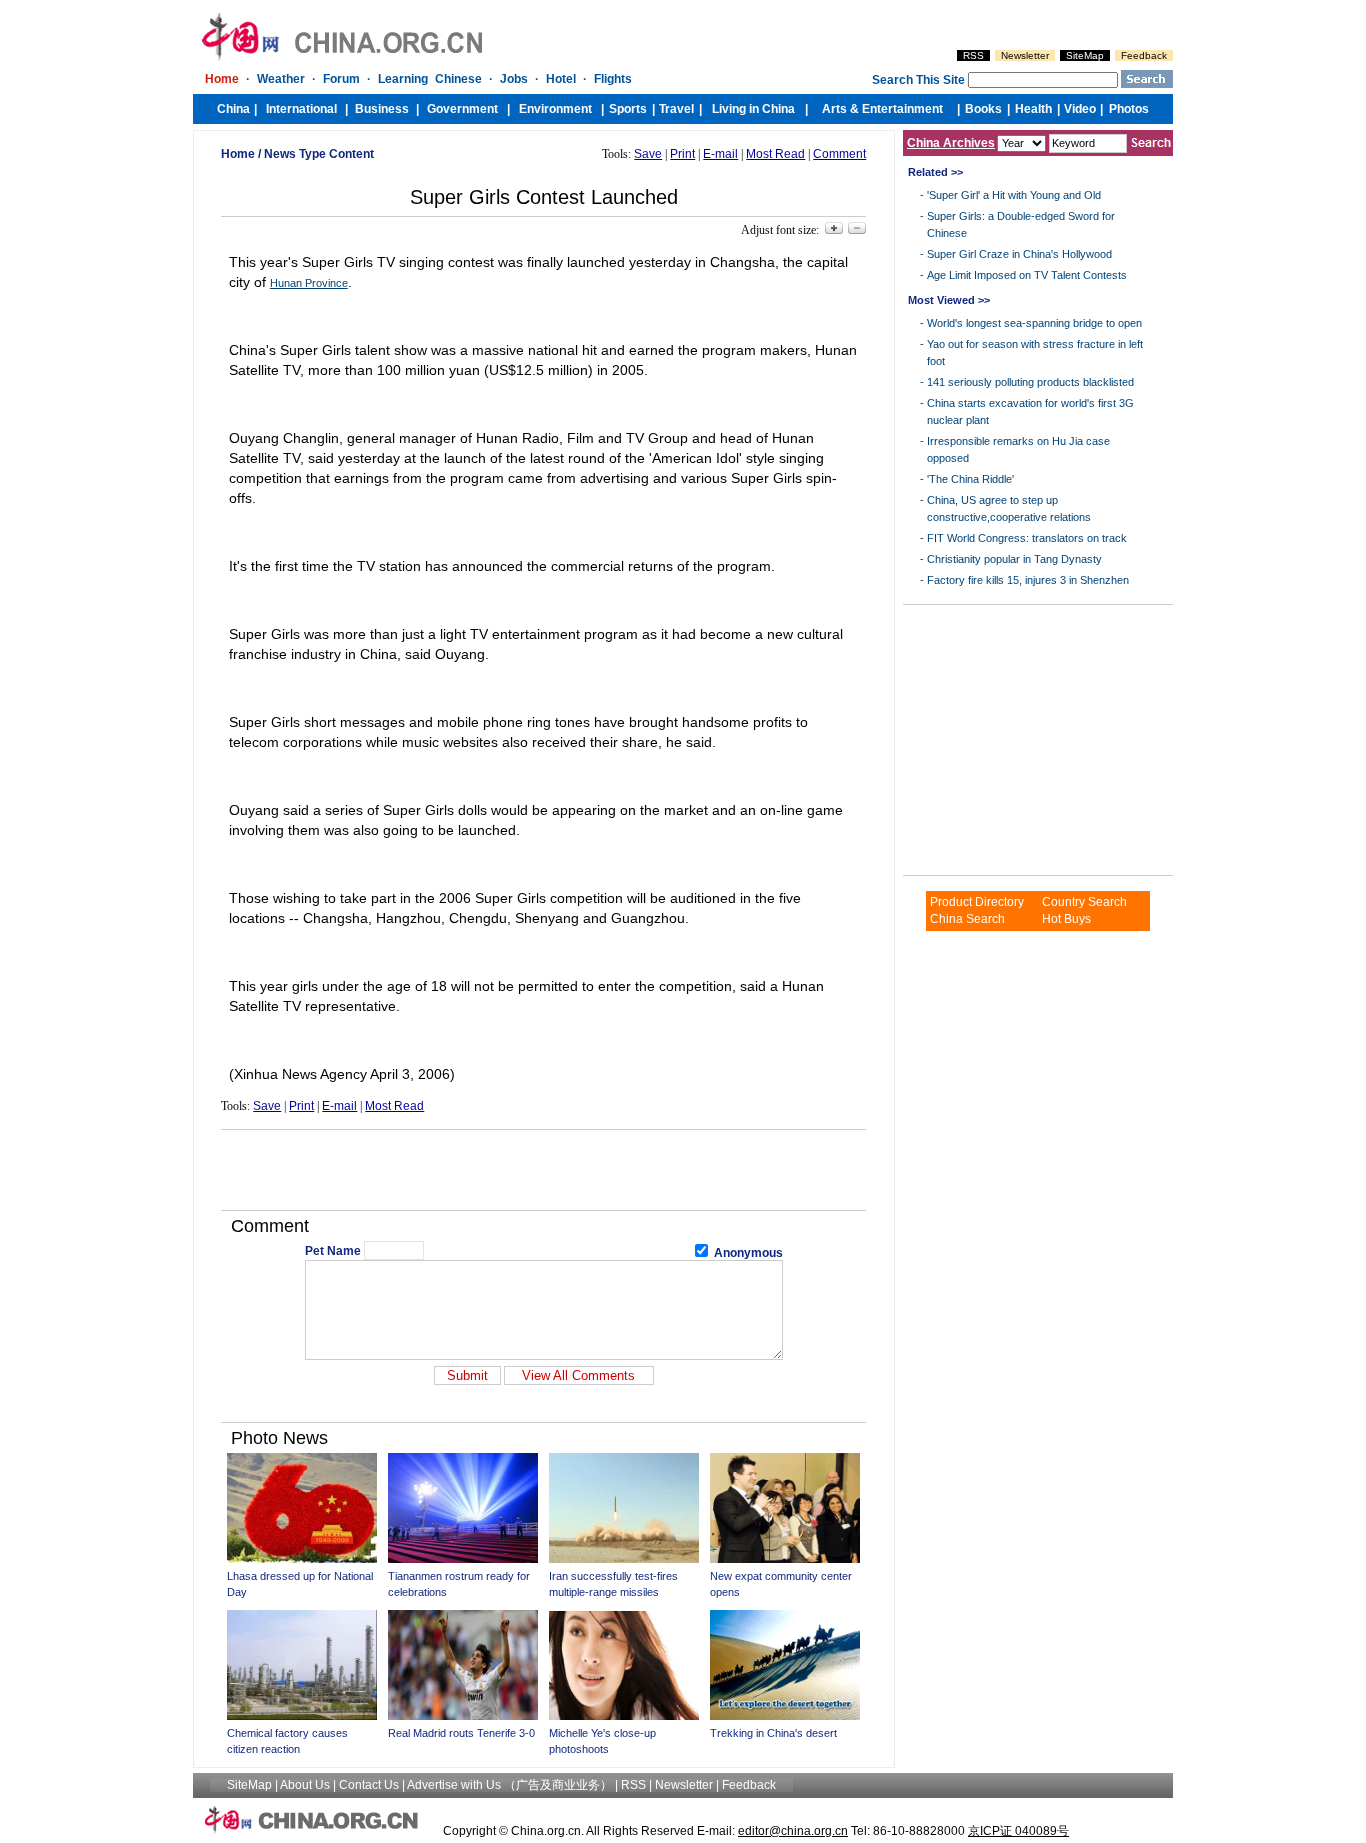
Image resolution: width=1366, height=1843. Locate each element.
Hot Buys (1066, 919)
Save (648, 154)
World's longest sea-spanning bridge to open (1034, 323)
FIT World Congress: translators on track (1027, 538)
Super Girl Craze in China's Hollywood (1019, 254)
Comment (839, 154)
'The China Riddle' (970, 479)
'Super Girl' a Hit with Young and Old (1014, 195)
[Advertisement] (544, 1170)
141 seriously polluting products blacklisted (1030, 382)
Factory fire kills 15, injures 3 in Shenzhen (1028, 580)
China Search (967, 919)
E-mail (720, 154)
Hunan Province (309, 283)
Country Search (1084, 902)
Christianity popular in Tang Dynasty (1014, 559)
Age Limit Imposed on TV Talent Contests (1027, 275)
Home (238, 154)
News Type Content (319, 154)
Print (682, 154)
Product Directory (977, 902)
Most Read (775, 154)
